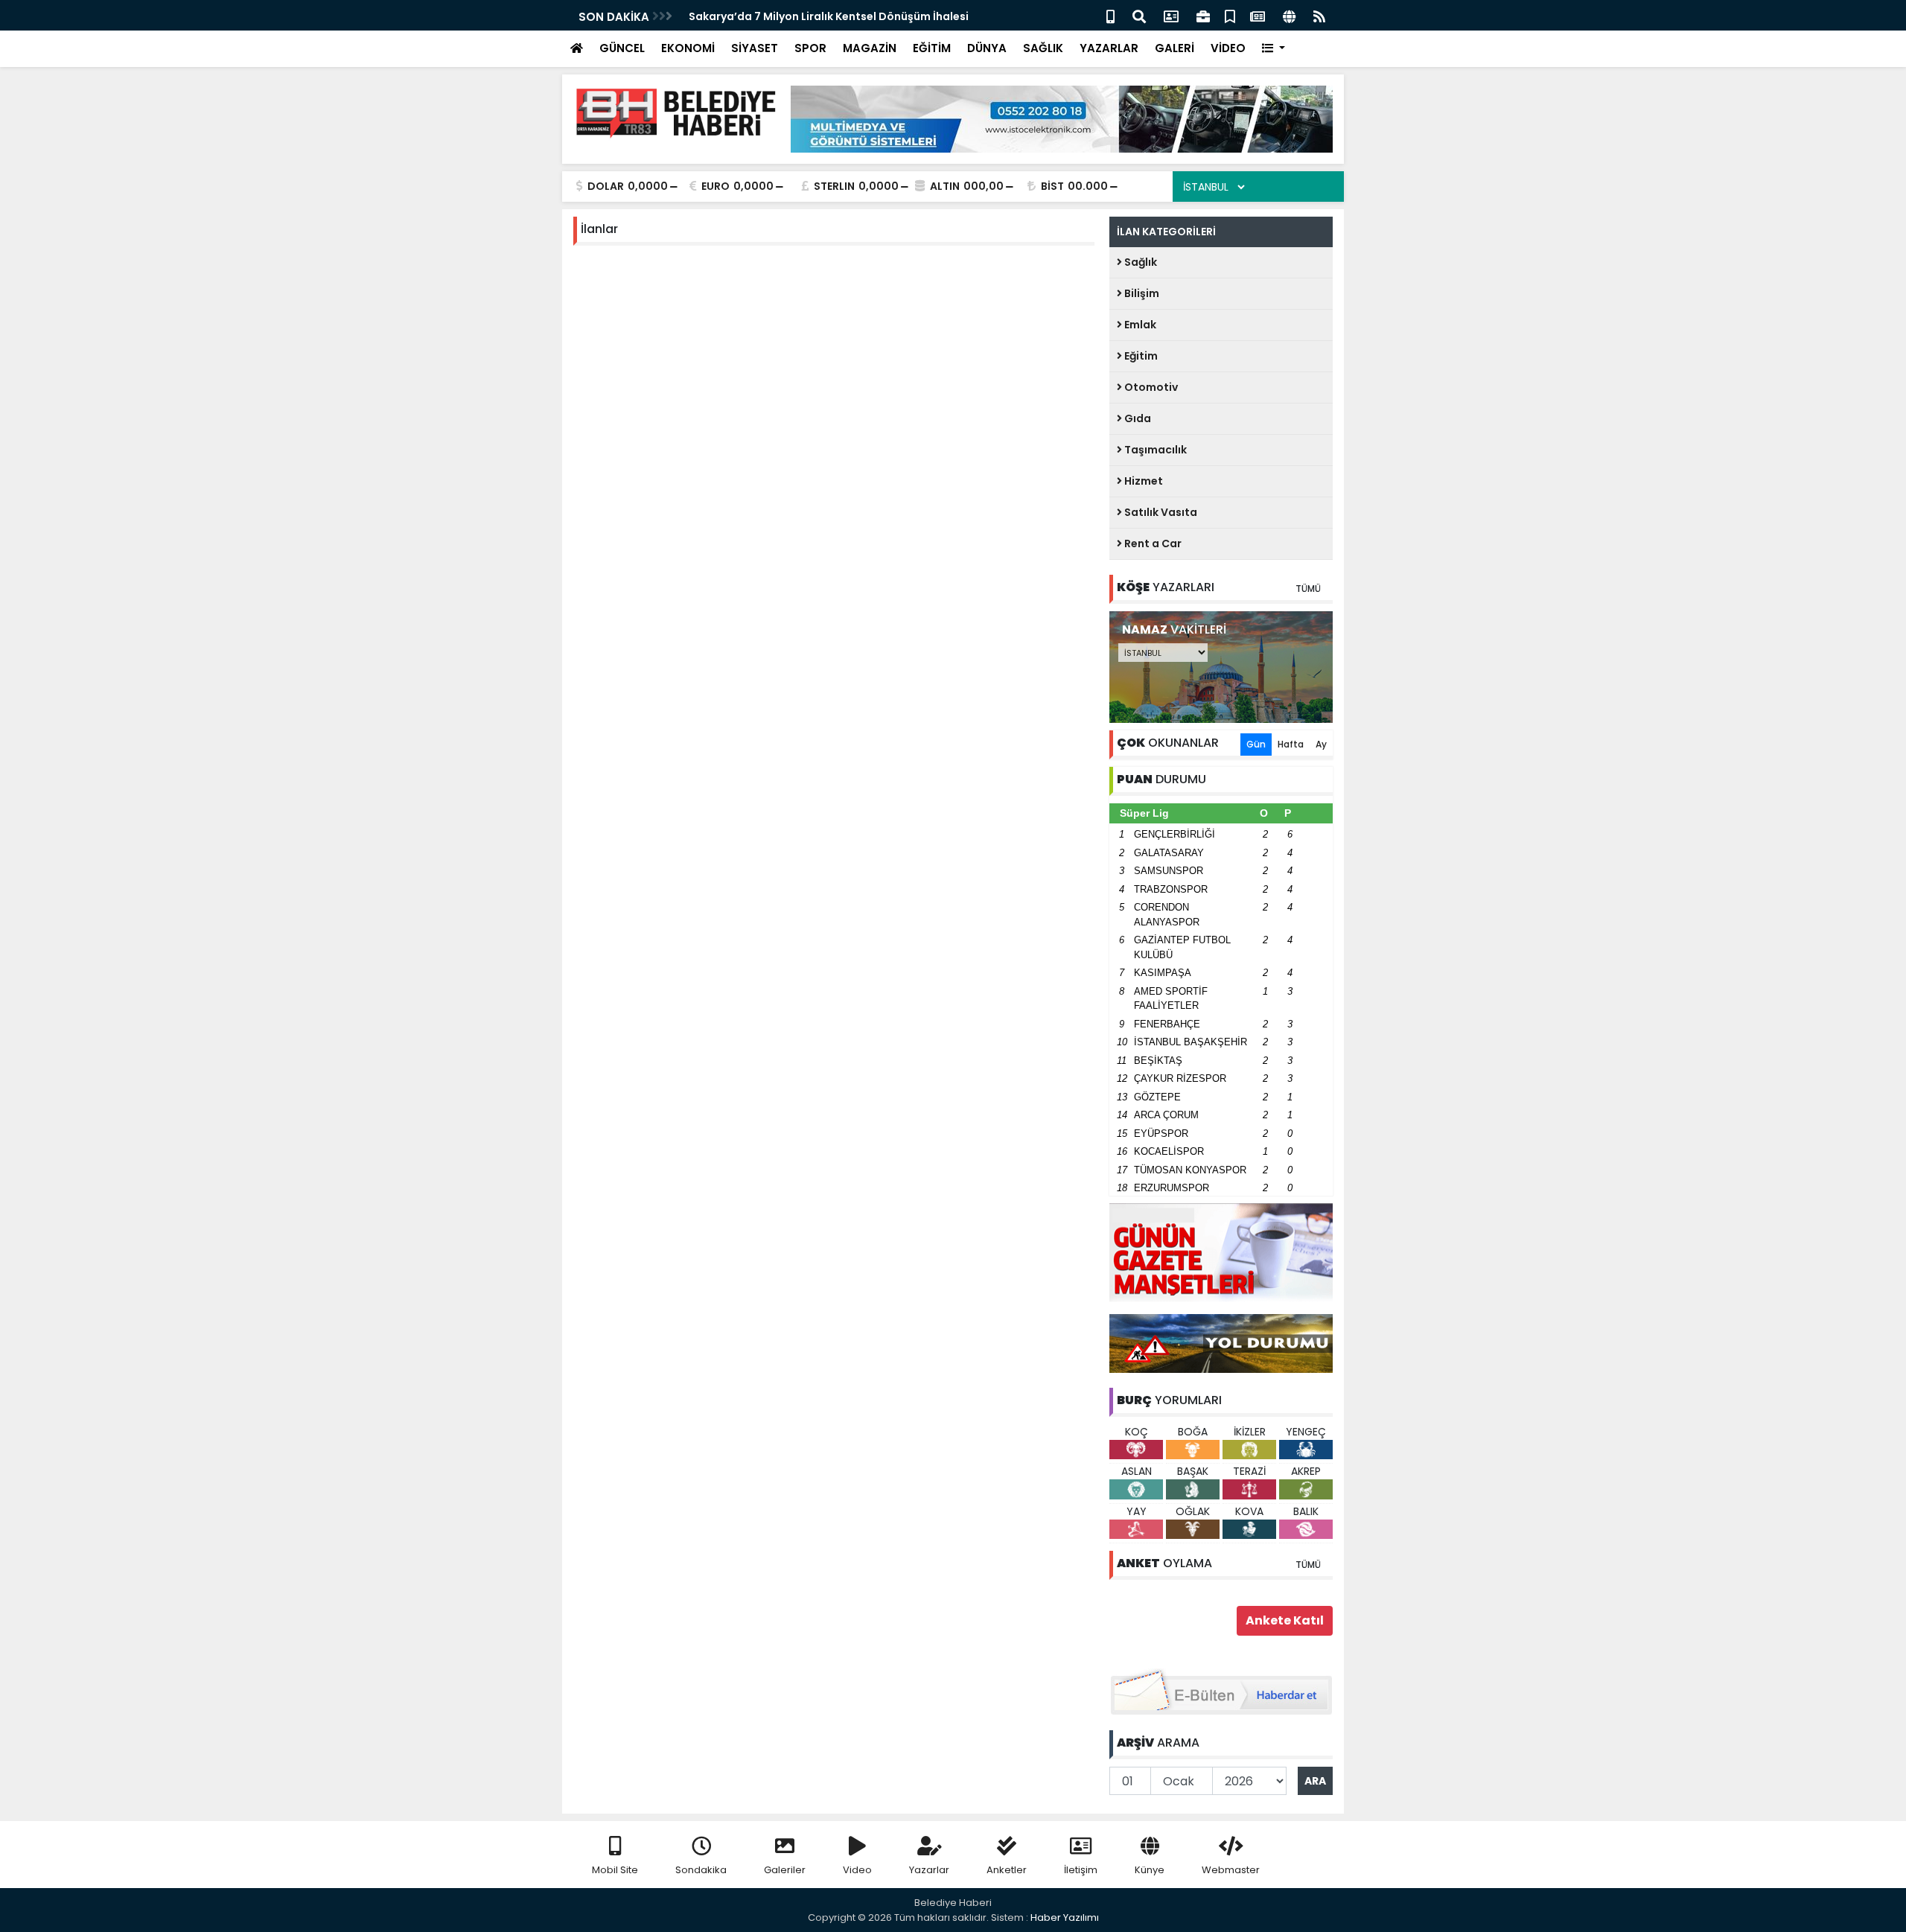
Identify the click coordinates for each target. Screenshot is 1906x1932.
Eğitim (1140, 356)
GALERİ (1174, 48)
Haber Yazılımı (1065, 1917)
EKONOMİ (688, 48)
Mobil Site (615, 1870)
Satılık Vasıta (1160, 512)
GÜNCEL (622, 48)
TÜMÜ (1308, 589)
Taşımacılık (1154, 450)
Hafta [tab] (1291, 744)
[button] (1274, 49)
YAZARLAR (1109, 48)
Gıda (1137, 418)
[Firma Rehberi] (1203, 15)
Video (857, 1870)
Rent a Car (1152, 543)
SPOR (810, 48)
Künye (1150, 1870)
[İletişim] (1171, 15)
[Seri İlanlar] (1230, 15)
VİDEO (1228, 48)
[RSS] (1319, 15)
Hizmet (1142, 481)
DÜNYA (987, 48)
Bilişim (1141, 293)
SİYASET (755, 48)
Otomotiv (1150, 387)
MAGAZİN (870, 48)
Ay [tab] (1321, 744)
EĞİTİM (932, 48)
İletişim (1081, 1870)
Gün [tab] (1256, 744)
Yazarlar (929, 1870)
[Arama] (1139, 15)
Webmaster (1231, 1870)
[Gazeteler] (1258, 15)
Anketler (1007, 1870)
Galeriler (785, 1870)
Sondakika (701, 1870)
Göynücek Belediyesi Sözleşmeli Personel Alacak (820, 16)
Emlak (1139, 325)
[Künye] (1289, 15)
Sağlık (1140, 262)
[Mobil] (1110, 15)
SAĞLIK (1043, 48)
